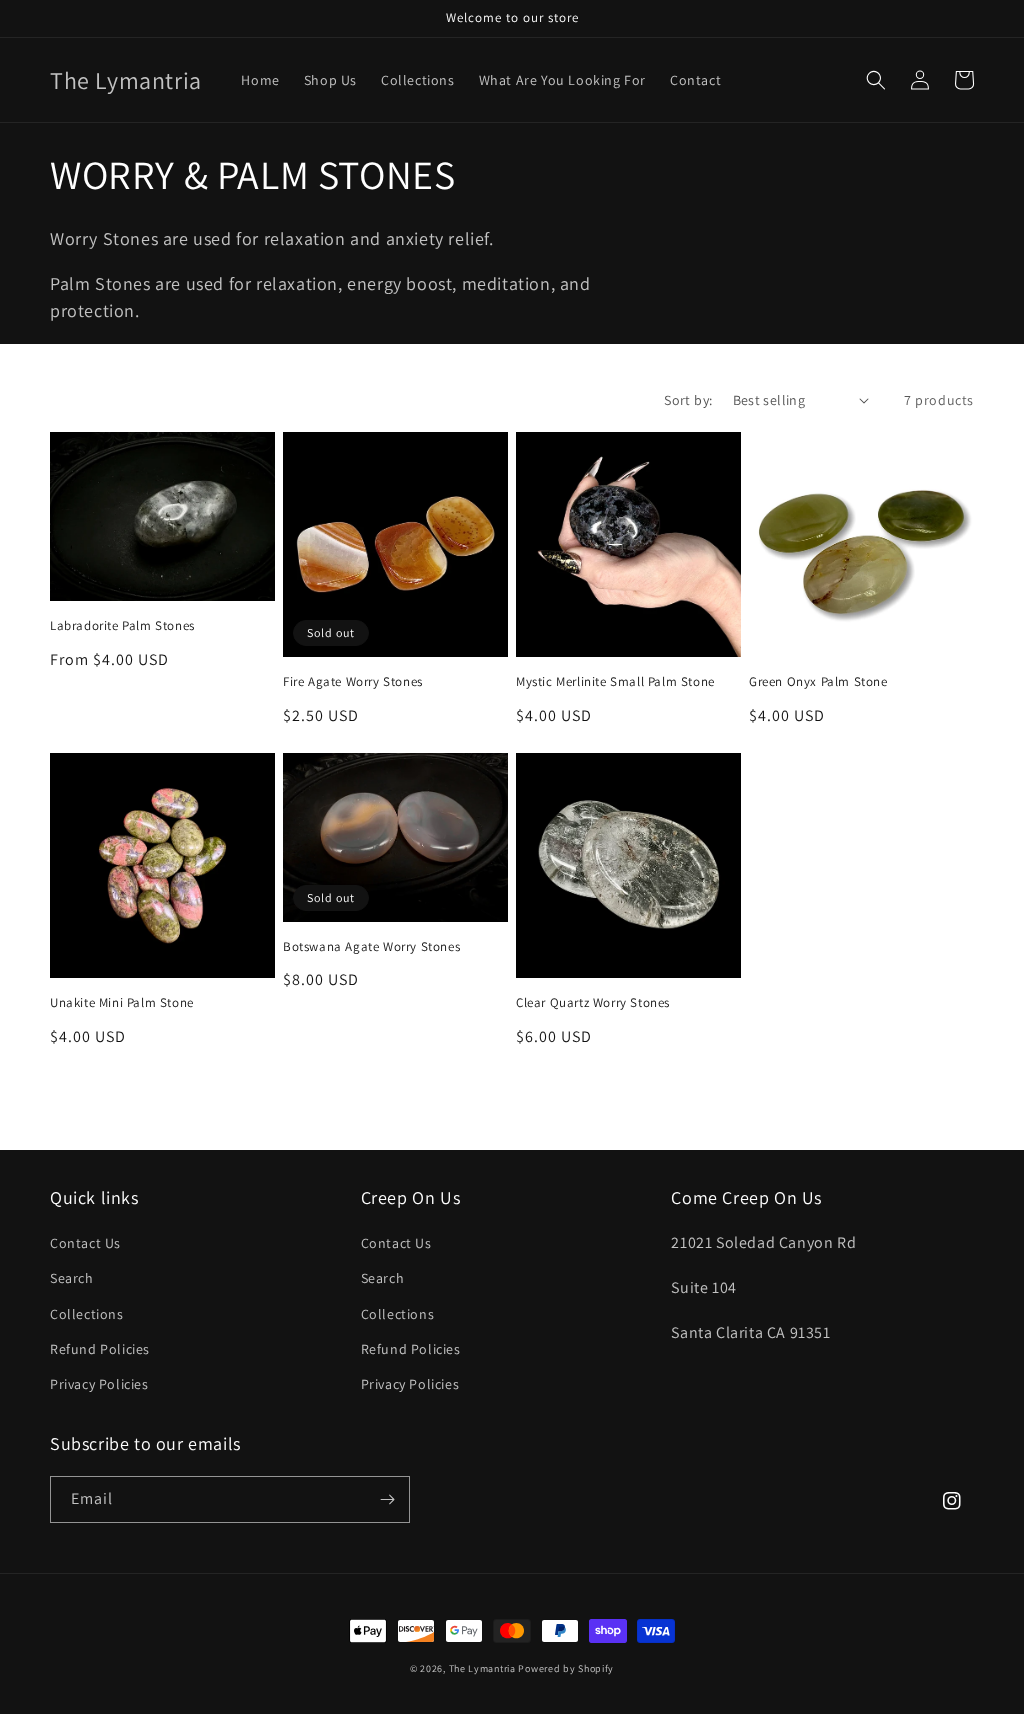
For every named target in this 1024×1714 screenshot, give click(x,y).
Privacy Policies (99, 1384)
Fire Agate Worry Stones (353, 682)
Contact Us (85, 1243)
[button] (876, 80)
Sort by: (688, 400)
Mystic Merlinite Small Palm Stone (615, 682)
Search (72, 1278)
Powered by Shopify (566, 1668)
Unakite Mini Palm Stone (122, 1003)
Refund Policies (100, 1349)
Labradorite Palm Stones (122, 626)
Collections (87, 1314)
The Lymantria (484, 1668)
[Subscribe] (387, 1499)
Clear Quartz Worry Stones (593, 1003)
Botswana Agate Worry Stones (371, 947)
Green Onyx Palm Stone (818, 682)
